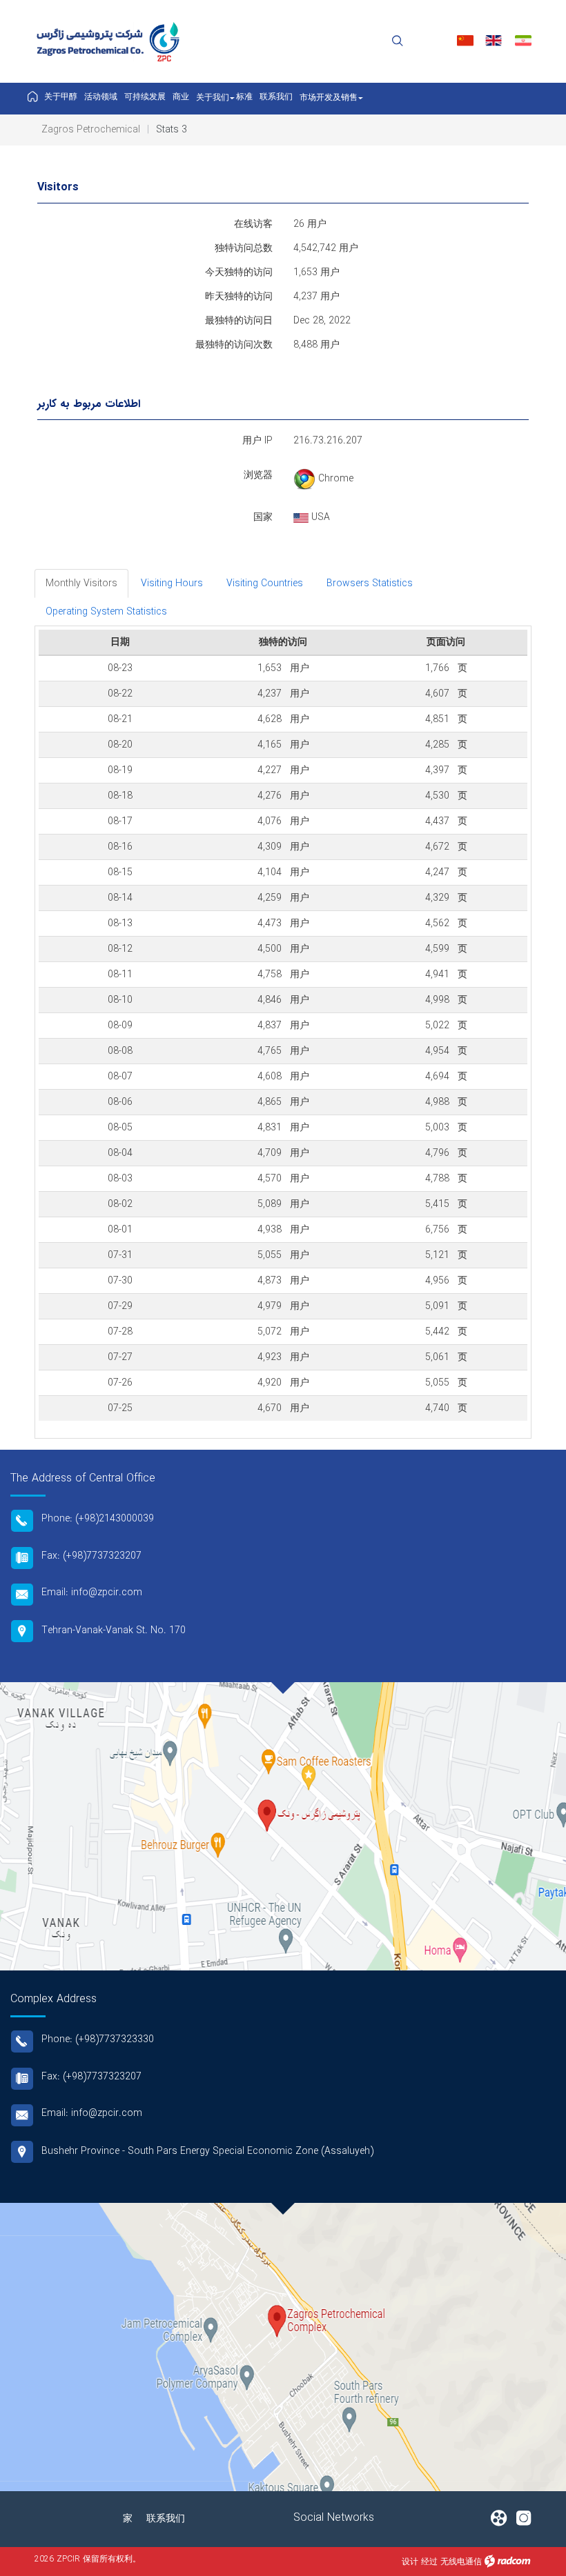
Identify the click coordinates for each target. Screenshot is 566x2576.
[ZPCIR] (110, 42)
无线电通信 (461, 2562)
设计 (410, 2562)
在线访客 (253, 224)
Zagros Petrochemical (91, 130)
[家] (32, 98)
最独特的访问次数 (234, 345)
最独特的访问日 (239, 321)
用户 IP (257, 441)
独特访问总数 (244, 248)
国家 (263, 517)
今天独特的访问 (239, 272)
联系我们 (166, 2519)
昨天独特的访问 (239, 297)
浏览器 (258, 475)
